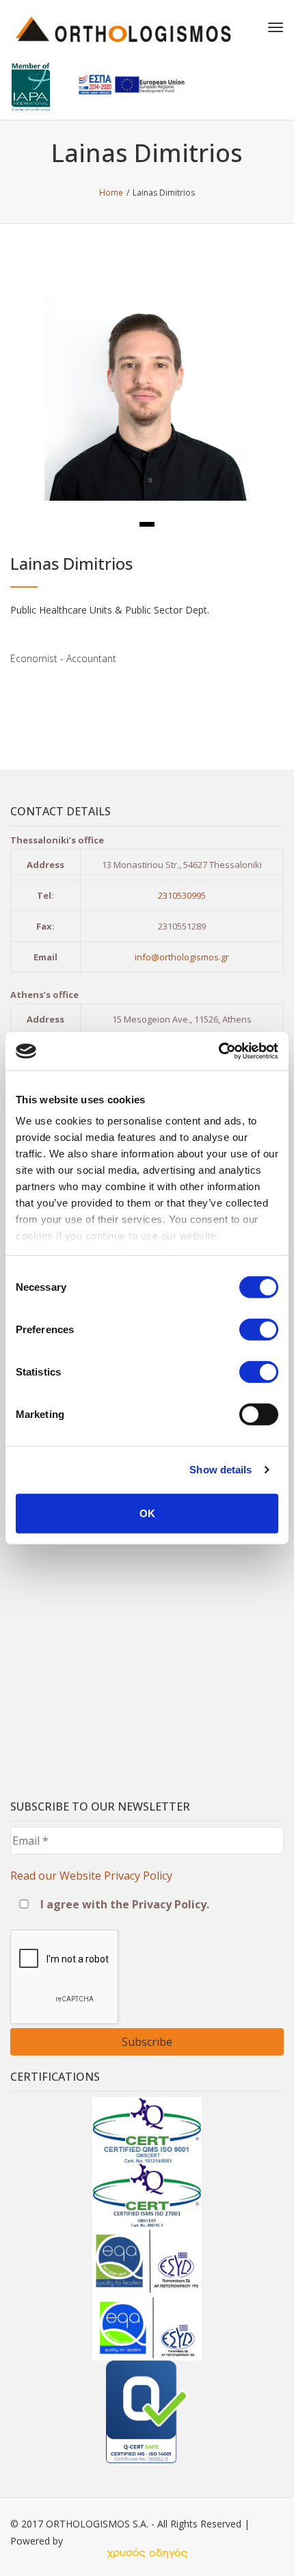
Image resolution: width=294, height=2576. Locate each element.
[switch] (259, 1329)
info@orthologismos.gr (182, 957)
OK (147, 1513)
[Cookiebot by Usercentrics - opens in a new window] (218, 1051)
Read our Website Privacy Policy (91, 1876)
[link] (147, 2553)
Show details (220, 1470)
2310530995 (182, 895)
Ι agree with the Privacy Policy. (123, 1904)
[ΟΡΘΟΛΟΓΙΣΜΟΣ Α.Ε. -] (123, 27)
